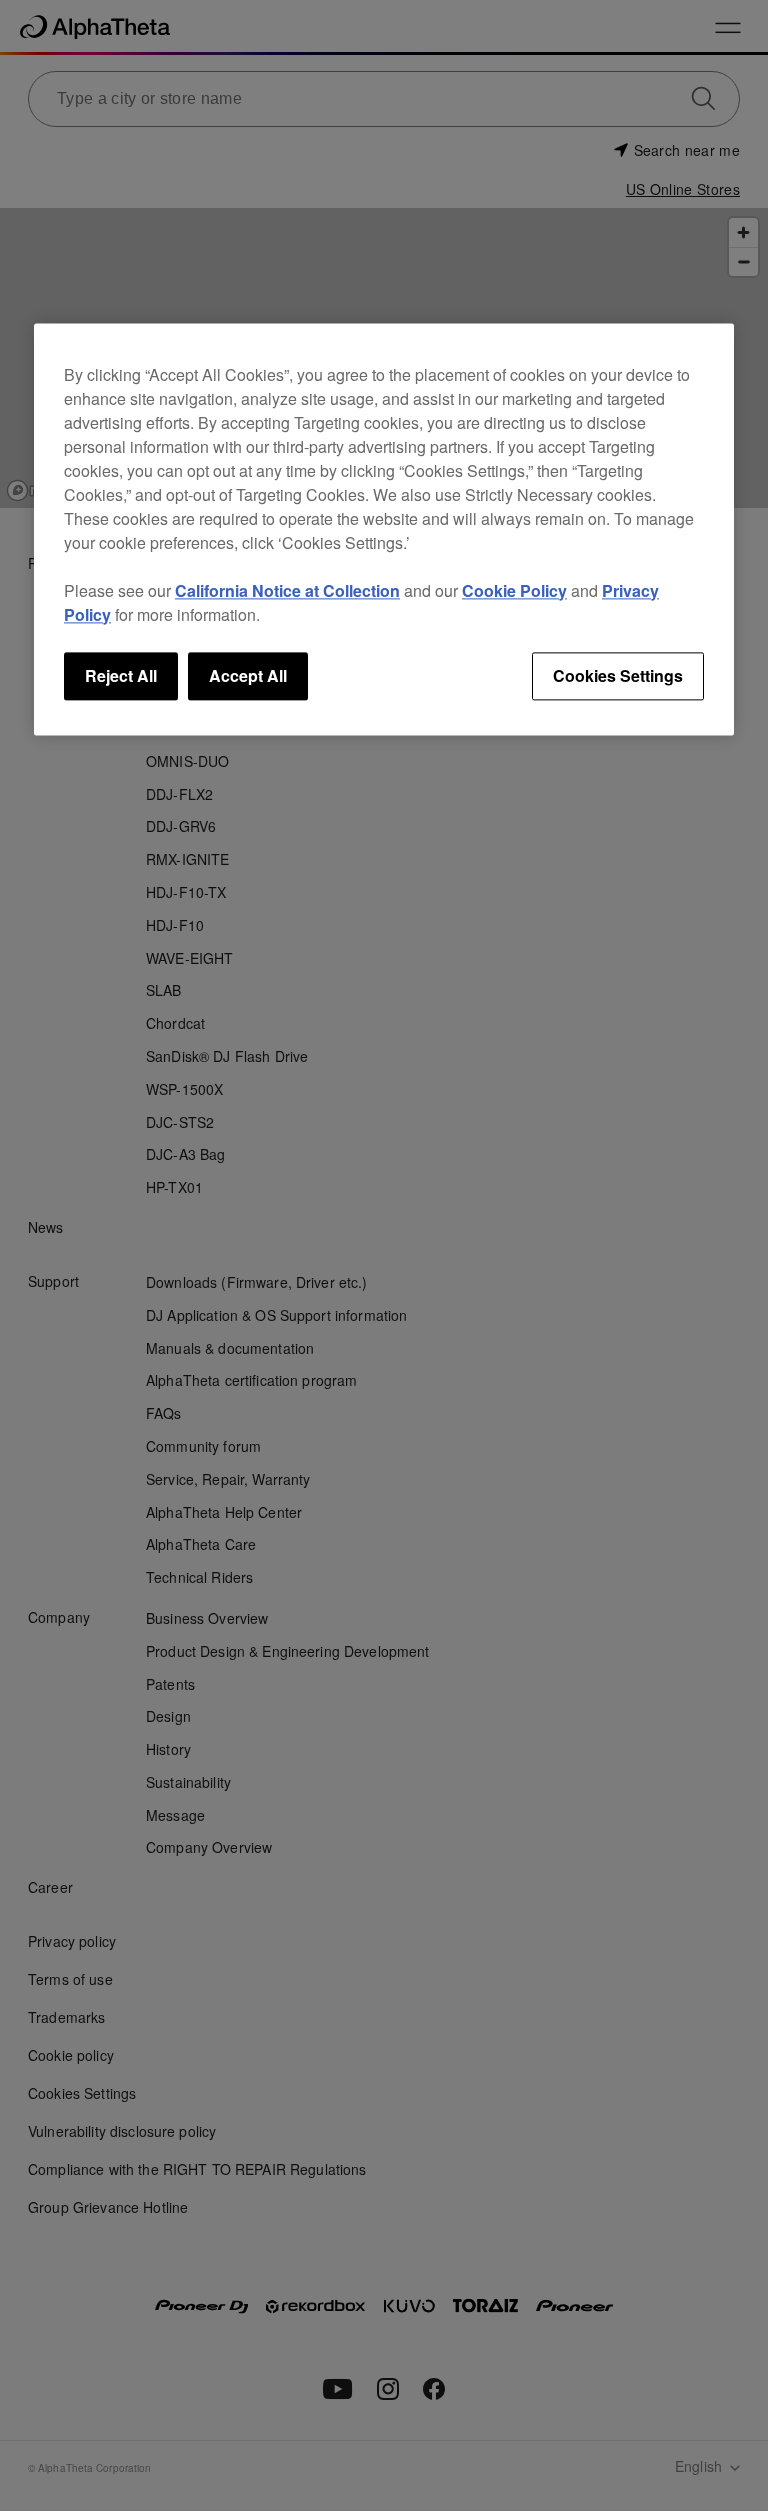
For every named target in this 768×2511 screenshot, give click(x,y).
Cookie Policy (514, 590)
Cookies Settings (618, 675)
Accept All (248, 675)
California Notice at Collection (287, 590)
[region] (384, 529)
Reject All (121, 675)
